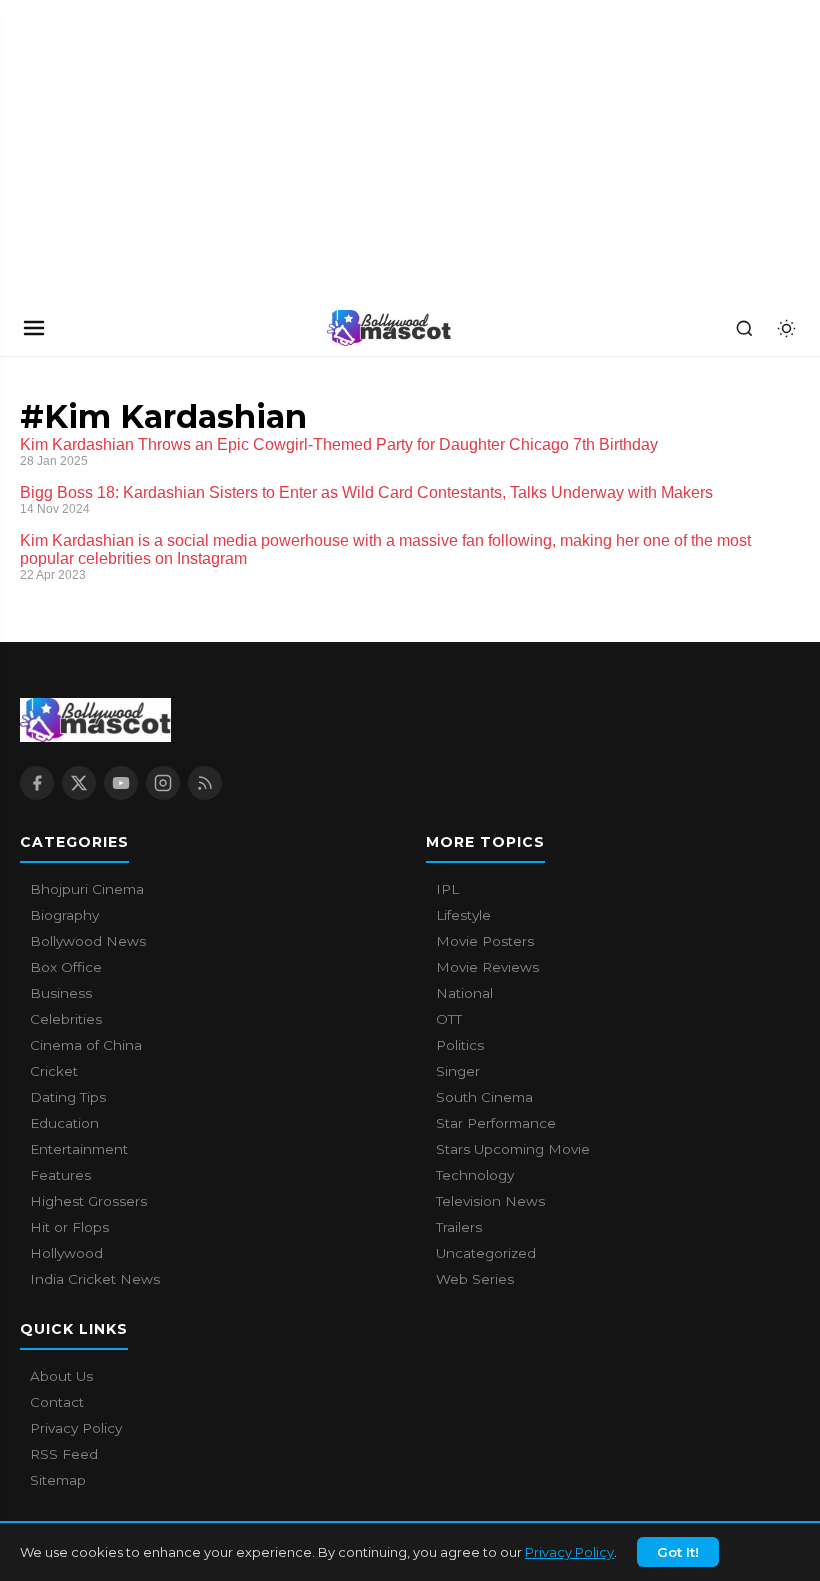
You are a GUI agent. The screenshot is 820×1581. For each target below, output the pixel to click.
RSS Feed (64, 1454)
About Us (61, 1376)
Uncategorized (486, 1253)
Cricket (54, 1071)
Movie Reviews (487, 967)
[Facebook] (37, 783)
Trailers (459, 1227)
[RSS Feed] (205, 783)
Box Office (66, 967)
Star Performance (496, 1123)
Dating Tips (68, 1097)
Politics (460, 1045)
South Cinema (484, 1097)
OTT (449, 1019)
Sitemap (58, 1480)
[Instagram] (163, 783)
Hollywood (66, 1253)
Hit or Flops (69, 1227)
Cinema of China (86, 1045)
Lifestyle (463, 915)
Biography (64, 915)
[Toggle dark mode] (786, 328)
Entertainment (79, 1149)
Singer (458, 1071)
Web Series (475, 1279)
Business (61, 993)
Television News (490, 1201)
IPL (447, 889)
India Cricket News (95, 1279)
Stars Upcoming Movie (513, 1149)
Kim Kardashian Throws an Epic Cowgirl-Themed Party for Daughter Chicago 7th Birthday (339, 444)
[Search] (744, 328)
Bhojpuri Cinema (87, 889)
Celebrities (66, 1019)
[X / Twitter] (79, 783)
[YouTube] (121, 783)
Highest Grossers (88, 1201)
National (464, 993)
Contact (57, 1402)
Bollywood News (88, 941)
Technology (475, 1175)
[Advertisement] (150, 150)
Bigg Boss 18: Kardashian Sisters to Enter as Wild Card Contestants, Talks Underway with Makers (366, 492)
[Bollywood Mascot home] (389, 328)
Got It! (678, 1552)
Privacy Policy (569, 1552)
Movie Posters (485, 941)
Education (64, 1123)
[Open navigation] (34, 328)
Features (60, 1175)
